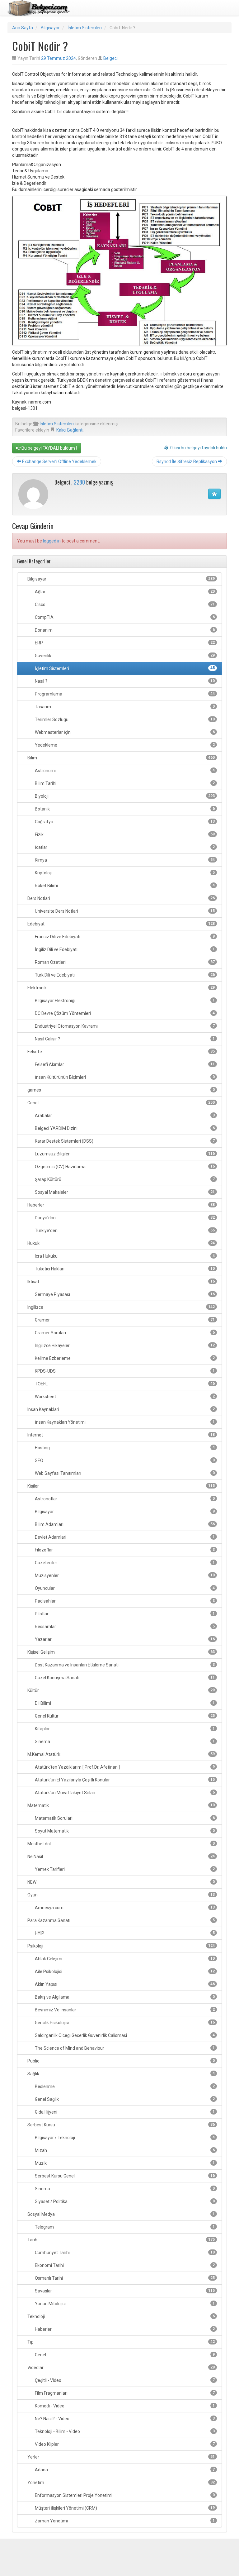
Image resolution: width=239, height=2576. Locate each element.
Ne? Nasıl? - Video (124, 2419)
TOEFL (124, 1384)
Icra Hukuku (124, 1256)
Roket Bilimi (124, 886)
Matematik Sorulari (124, 1818)
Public (121, 2061)
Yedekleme (124, 745)
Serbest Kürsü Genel (124, 2176)
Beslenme (124, 2086)
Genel (121, 1103)
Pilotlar (124, 1614)
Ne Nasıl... (121, 1857)
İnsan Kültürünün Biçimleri (124, 1077)
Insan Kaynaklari (121, 1409)
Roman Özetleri (124, 962)
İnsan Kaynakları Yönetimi (124, 1422)
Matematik (121, 1805)
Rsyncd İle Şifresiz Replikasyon (187, 461)
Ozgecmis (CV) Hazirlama (124, 1167)
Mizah (124, 2150)
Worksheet (124, 1397)
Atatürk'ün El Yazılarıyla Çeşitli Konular (124, 1780)
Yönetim (121, 2483)
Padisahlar (124, 1601)
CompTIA (124, 617)
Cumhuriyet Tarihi (124, 2253)
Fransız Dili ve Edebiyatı (124, 937)
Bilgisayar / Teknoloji (124, 2138)
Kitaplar (124, 1729)
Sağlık (121, 2074)
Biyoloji (124, 796)
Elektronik (121, 988)
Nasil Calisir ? (124, 1039)
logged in (52, 541)
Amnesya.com (124, 1908)
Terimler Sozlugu (124, 719)
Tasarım (124, 707)
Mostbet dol (121, 1844)
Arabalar (124, 1116)
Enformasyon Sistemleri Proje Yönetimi (124, 2495)
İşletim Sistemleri (85, 28)
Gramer (124, 1320)
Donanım (124, 630)
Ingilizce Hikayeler (124, 1345)
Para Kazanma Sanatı (121, 1920)
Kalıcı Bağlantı (70, 430)
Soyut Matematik (124, 1831)
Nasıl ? (124, 681)
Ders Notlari (121, 898)
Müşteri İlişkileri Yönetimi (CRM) (124, 2508)
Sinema (124, 1742)
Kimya (124, 860)
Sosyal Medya (121, 2214)
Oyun (121, 1895)
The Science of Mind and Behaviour (124, 2048)
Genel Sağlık (124, 2099)
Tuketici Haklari (124, 1269)
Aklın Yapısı (124, 1984)
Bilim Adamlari (124, 1524)
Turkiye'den (124, 1231)
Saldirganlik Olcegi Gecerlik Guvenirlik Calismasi (124, 2035)
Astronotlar (124, 1499)
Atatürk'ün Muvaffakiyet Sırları (124, 1793)
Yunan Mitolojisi (124, 2304)
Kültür (121, 1690)
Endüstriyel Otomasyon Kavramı (124, 1026)
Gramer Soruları (124, 1333)
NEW (121, 1882)
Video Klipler (124, 2444)
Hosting (124, 1448)
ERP (124, 643)
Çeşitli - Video (124, 2380)
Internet (121, 1435)
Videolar (121, 2368)
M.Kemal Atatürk (121, 1754)
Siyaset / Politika (124, 2201)
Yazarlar (124, 1639)
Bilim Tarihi (124, 783)
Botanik (124, 809)
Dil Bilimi (124, 1703)
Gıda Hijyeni (124, 2112)
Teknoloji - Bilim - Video (124, 2431)
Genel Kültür (124, 1716)
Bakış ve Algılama (124, 1997)
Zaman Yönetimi (124, 2521)
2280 (79, 482)
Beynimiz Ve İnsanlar (124, 2010)
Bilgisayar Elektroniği (124, 1001)
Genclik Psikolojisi (124, 2023)
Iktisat (121, 1282)
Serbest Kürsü (121, 2125)
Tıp (121, 2342)
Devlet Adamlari (124, 1537)
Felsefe (121, 1052)
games (121, 1090)
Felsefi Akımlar (124, 1064)
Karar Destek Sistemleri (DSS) (124, 1141)
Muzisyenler (124, 1575)
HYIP (124, 1933)
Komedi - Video (124, 2406)
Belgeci (110, 58)
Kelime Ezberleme (124, 1358)
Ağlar (124, 592)
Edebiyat (121, 924)
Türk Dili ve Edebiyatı (124, 975)
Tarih (121, 2240)
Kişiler (121, 1486)
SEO (124, 1460)
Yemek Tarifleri (124, 1869)
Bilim (121, 758)
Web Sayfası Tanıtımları (124, 1473)
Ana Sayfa (23, 28)
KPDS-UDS (124, 1371)
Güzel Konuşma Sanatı (124, 1678)
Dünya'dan (124, 1218)
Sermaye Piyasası (124, 1294)
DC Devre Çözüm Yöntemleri (124, 1013)
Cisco (124, 605)
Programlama (124, 694)
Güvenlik (124, 656)
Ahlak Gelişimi (124, 1959)
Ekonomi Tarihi (124, 2265)
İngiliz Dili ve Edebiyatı (124, 949)
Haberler (121, 1205)
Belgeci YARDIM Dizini (124, 1128)
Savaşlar (124, 2291)
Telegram (124, 2227)
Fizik (124, 834)
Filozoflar (124, 1550)
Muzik (124, 2163)
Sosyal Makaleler (124, 1192)
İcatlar (124, 847)
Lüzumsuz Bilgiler (124, 1154)
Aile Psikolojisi (124, 1971)
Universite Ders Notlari (124, 911)
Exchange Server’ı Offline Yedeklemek (59, 461)
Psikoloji (121, 1946)
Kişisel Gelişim (121, 1652)
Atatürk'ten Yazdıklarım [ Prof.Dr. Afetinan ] (124, 1767)
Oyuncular (124, 1588)
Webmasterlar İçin (124, 732)
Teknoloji (121, 2316)
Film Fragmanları (124, 2393)
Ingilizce (121, 1307)
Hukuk (121, 1243)
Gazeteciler (124, 1563)
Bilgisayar (50, 28)
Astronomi (124, 771)
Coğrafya (124, 822)
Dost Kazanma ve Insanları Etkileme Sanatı (124, 1665)
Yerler (121, 2457)
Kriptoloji (124, 873)
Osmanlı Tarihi (124, 2278)
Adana (124, 2470)
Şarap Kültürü (124, 1179)
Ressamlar (124, 1627)
